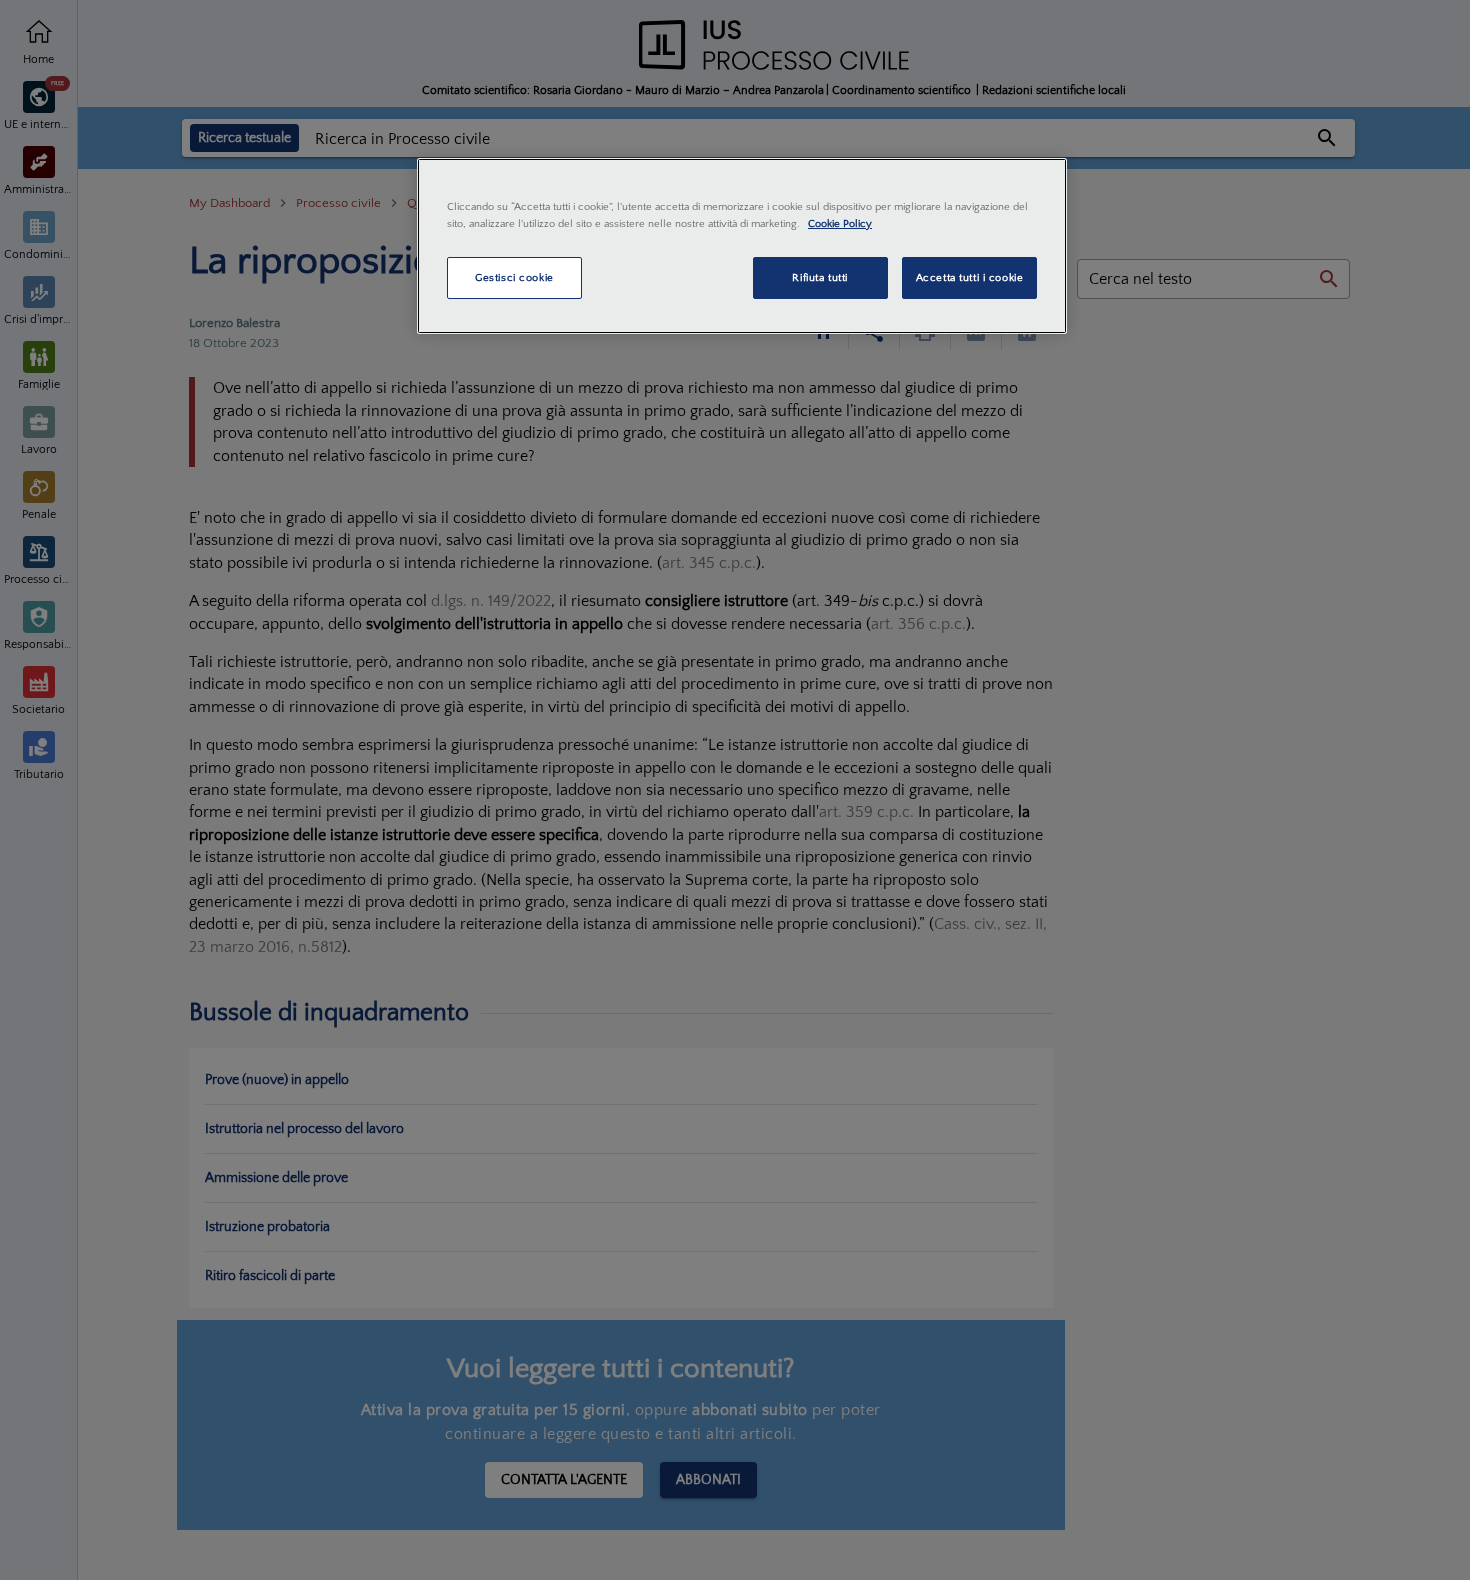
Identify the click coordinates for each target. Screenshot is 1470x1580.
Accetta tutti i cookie (970, 277)
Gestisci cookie (514, 277)
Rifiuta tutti (819, 277)
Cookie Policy (840, 223)
